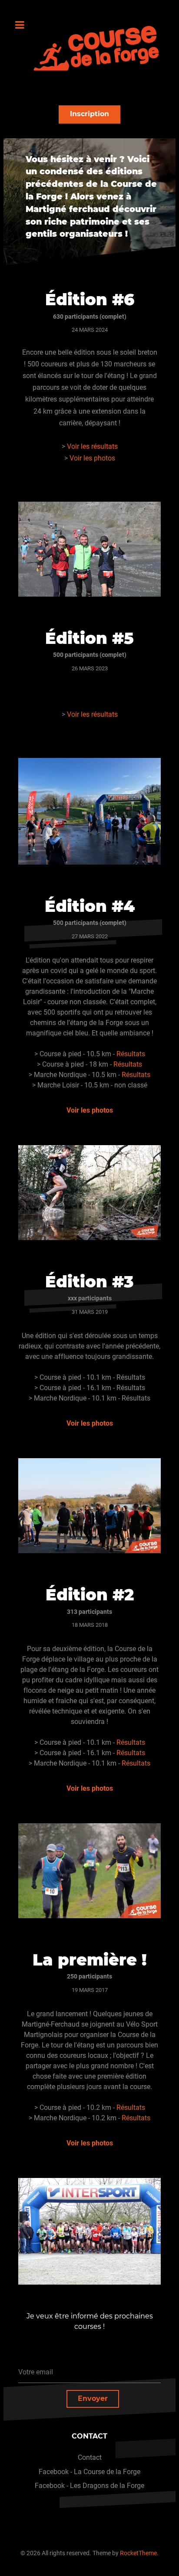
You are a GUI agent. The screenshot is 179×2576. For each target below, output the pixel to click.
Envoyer (93, 2398)
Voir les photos (92, 458)
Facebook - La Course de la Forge (89, 2472)
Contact (90, 2457)
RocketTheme (138, 2553)
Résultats (131, 1054)
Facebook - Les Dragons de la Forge (89, 2486)
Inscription (89, 114)
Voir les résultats (92, 446)
